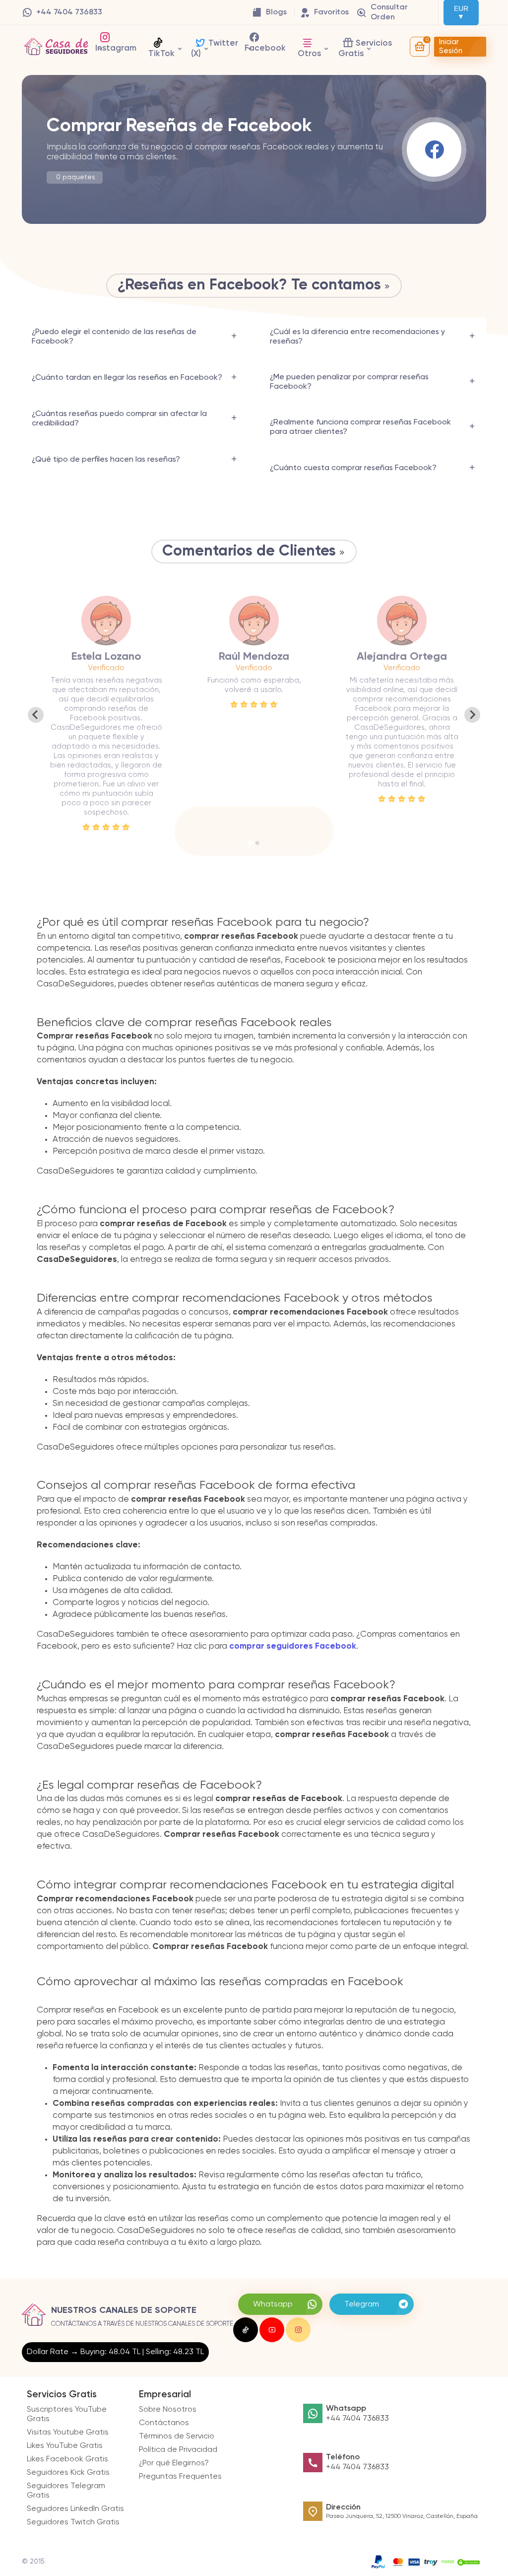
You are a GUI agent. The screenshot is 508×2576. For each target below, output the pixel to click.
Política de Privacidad (178, 2450)
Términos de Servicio (177, 2437)
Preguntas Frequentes (180, 2477)
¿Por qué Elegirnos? (174, 2463)
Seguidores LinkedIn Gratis (75, 2509)
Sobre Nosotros (168, 2410)
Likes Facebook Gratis (67, 2459)
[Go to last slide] (36, 715)
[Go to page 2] (257, 843)
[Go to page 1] (250, 843)
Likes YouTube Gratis (65, 2446)
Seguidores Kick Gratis (68, 2473)
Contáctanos (164, 2423)
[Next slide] (472, 715)
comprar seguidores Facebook (293, 1646)
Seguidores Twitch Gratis (73, 2522)
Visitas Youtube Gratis (68, 2433)
